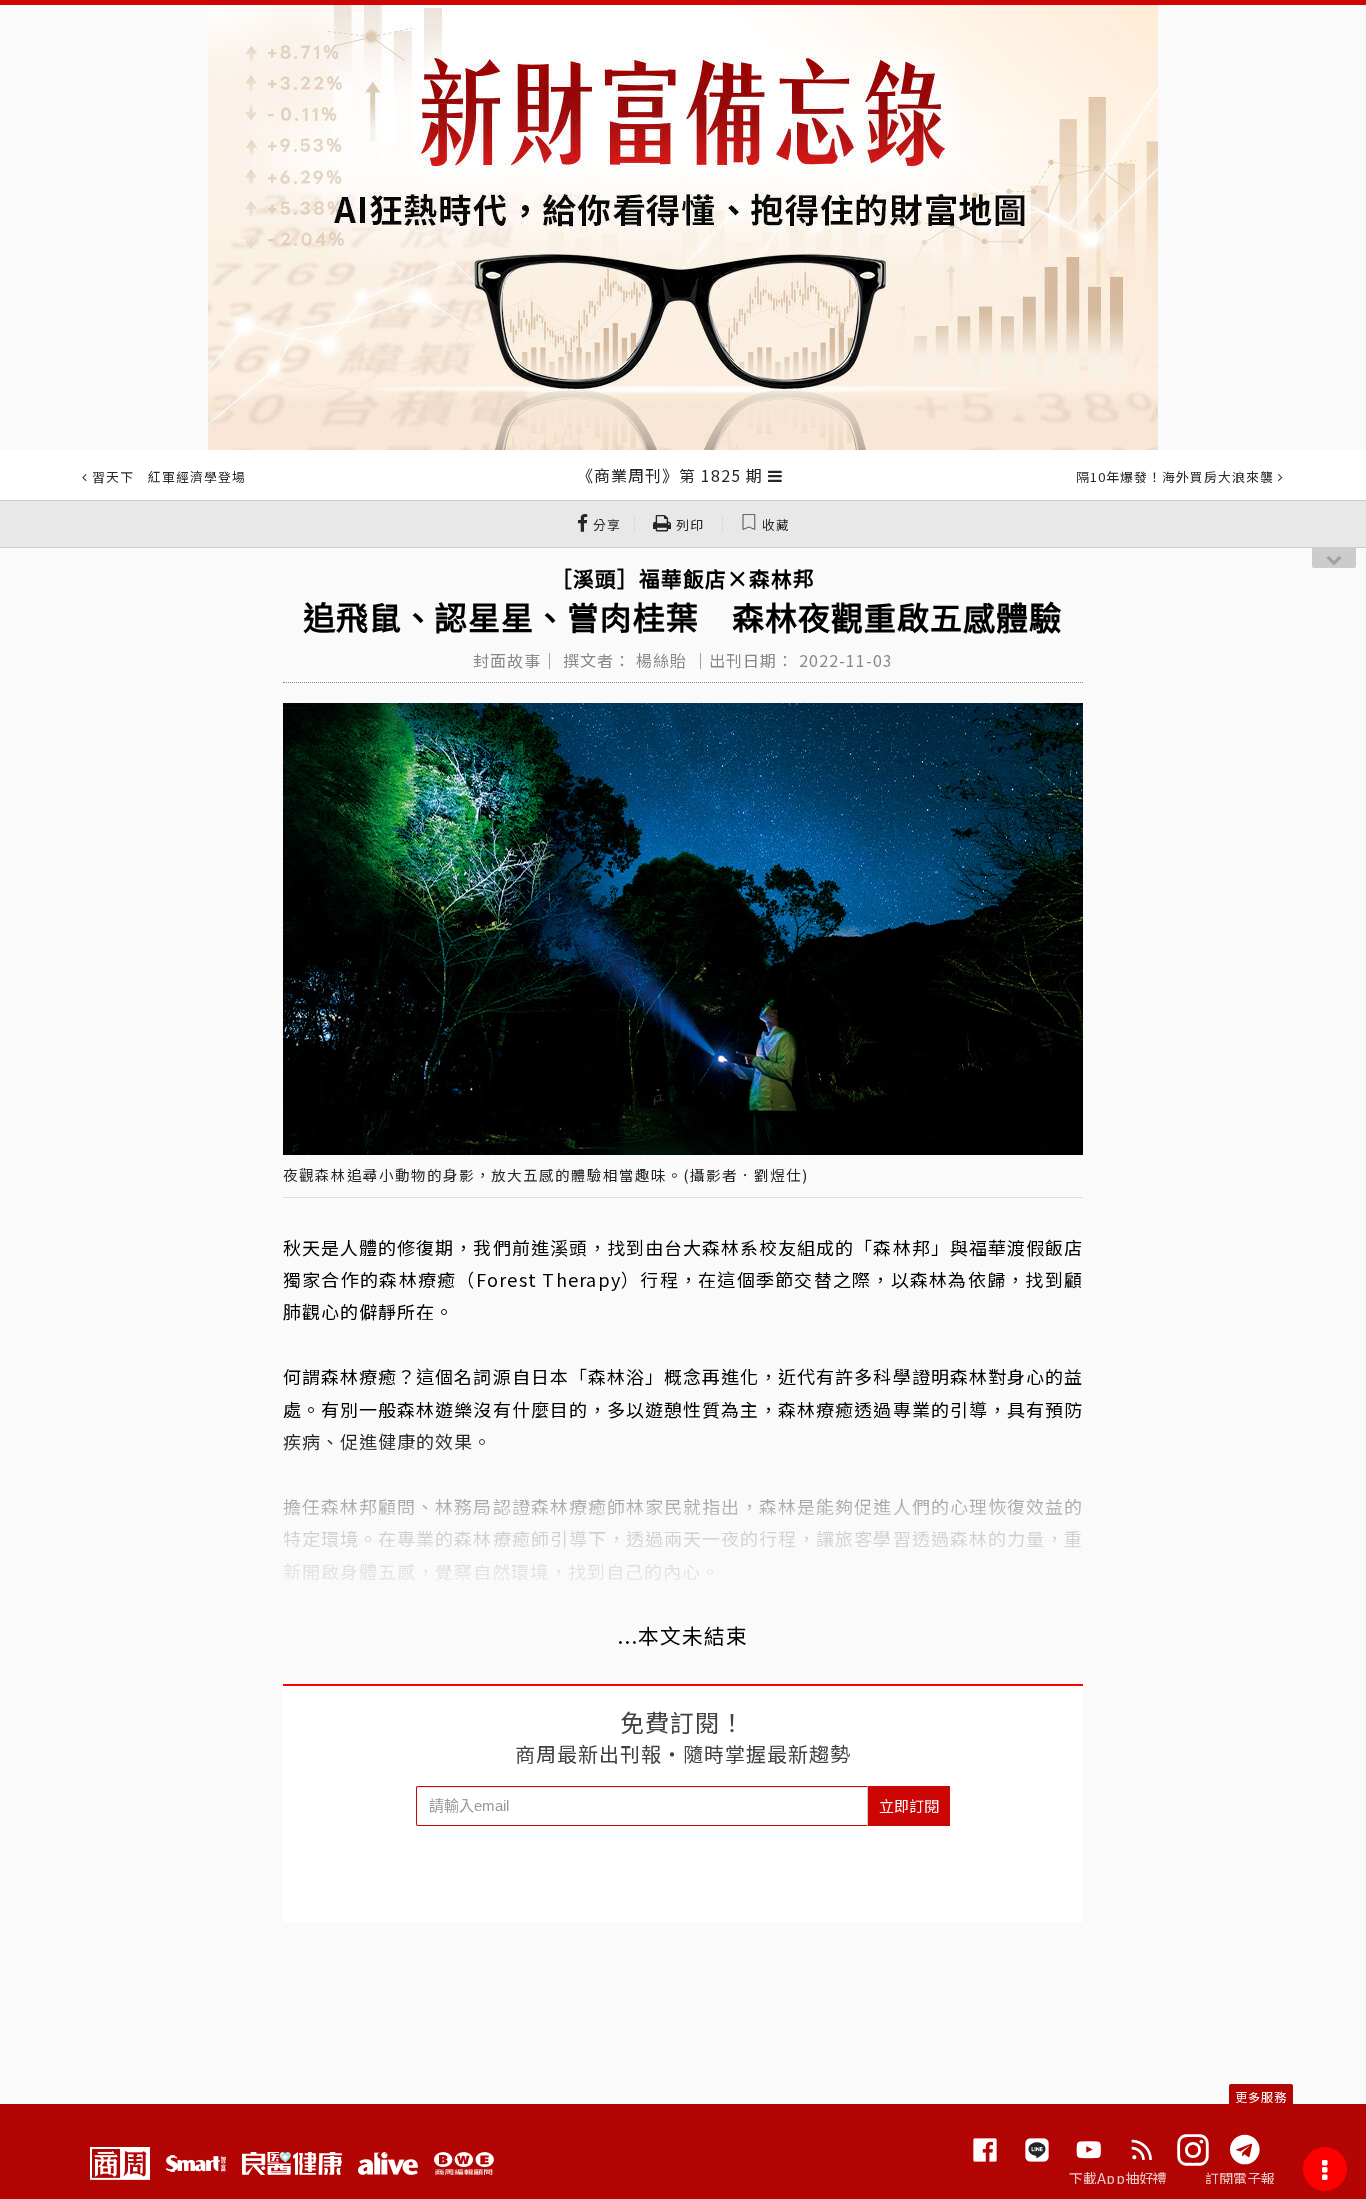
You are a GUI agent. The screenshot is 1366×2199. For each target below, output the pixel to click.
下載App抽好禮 (1118, 2178)
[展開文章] (775, 475)
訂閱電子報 (1240, 2178)
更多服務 (1261, 2096)
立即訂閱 (909, 1805)
